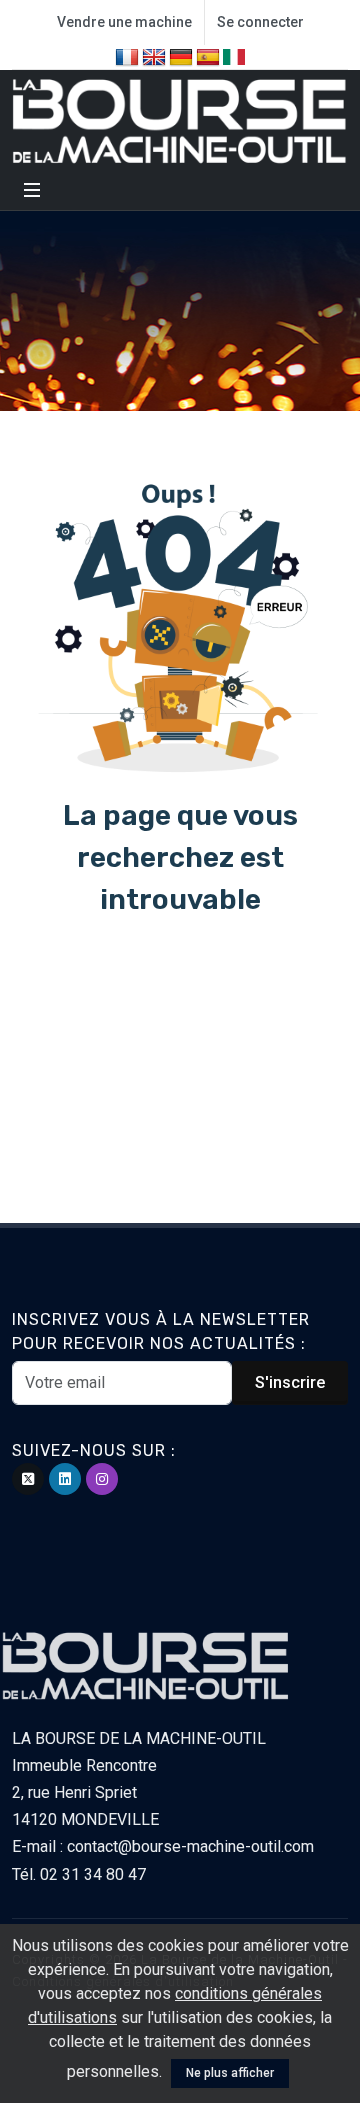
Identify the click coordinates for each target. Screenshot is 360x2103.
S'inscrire (290, 1382)
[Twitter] (28, 1479)
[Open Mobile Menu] (32, 190)
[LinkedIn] (65, 1479)
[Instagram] (102, 1479)
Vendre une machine (124, 22)
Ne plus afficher (230, 2073)
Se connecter (260, 22)
